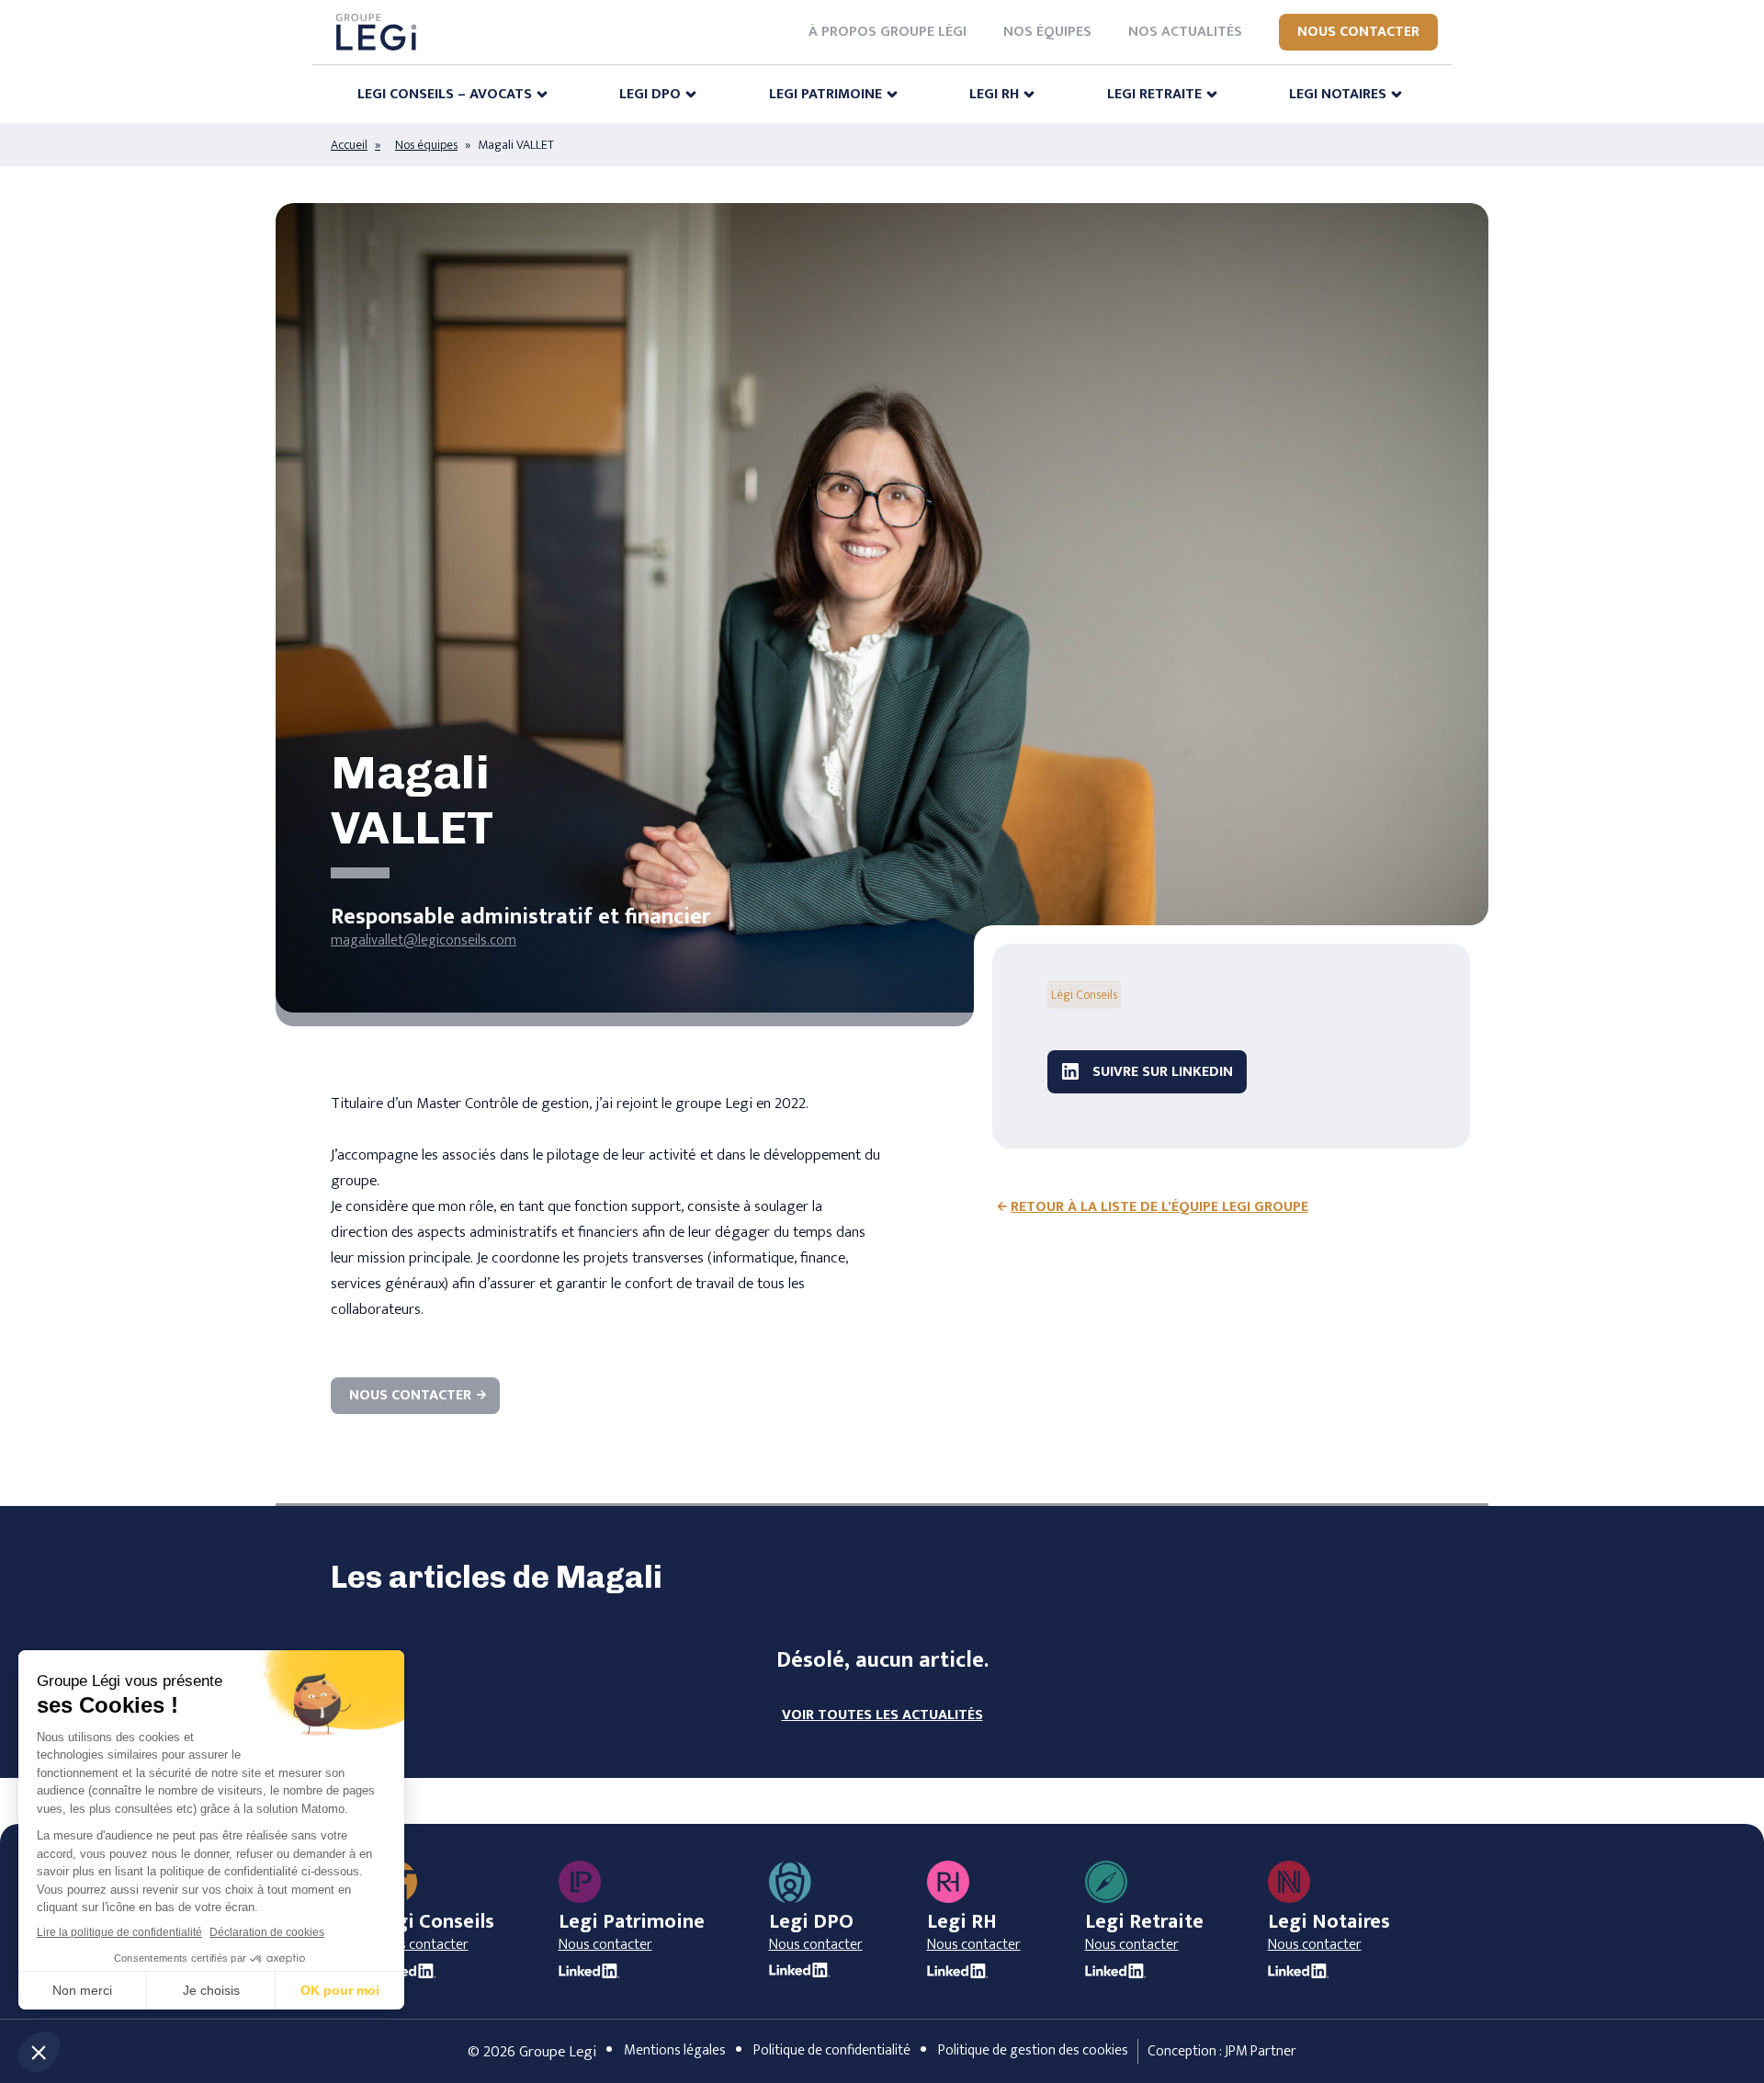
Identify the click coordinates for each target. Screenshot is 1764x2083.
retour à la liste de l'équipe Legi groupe (1159, 1207)
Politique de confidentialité (832, 2050)
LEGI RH (994, 94)
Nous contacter (410, 1395)
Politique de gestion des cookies (1033, 2050)
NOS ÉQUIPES (1047, 32)
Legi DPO (650, 94)
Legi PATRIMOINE (825, 94)
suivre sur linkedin (1161, 1072)
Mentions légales (675, 2050)
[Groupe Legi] (376, 32)
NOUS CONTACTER (1358, 32)
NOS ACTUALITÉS (1185, 32)
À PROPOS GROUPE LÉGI (888, 32)
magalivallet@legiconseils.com (424, 940)
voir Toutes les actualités (882, 1715)
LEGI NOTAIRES (1338, 94)
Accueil (349, 145)
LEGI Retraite (1154, 94)
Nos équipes (426, 145)
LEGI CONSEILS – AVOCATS (445, 94)
